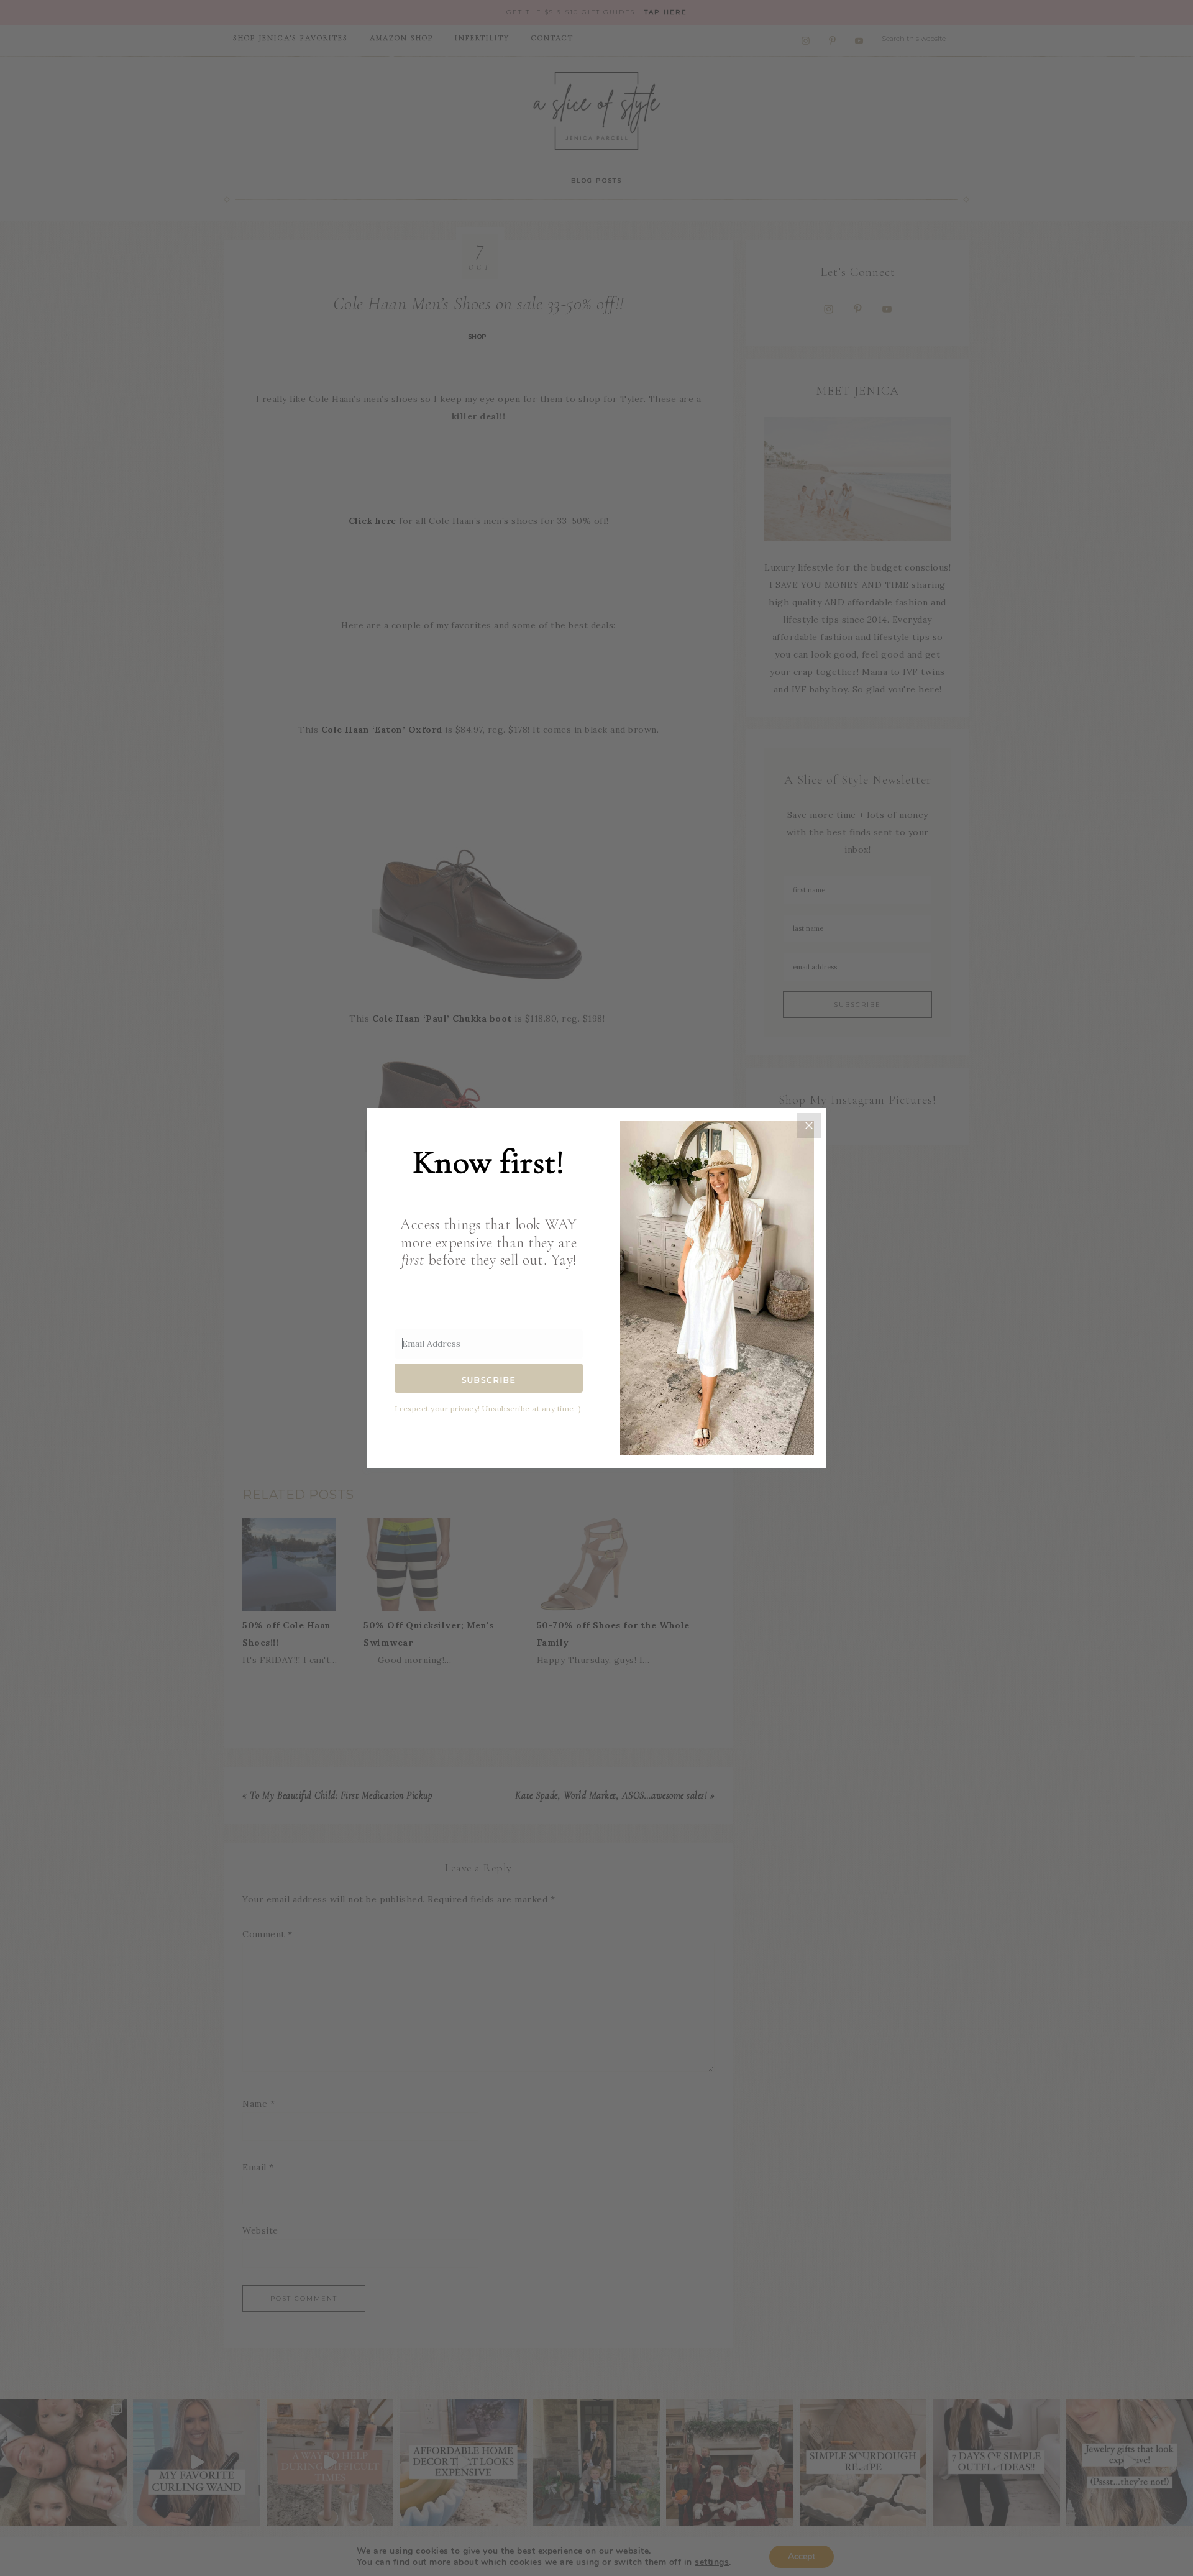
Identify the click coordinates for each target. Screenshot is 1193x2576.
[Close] (809, 1125)
